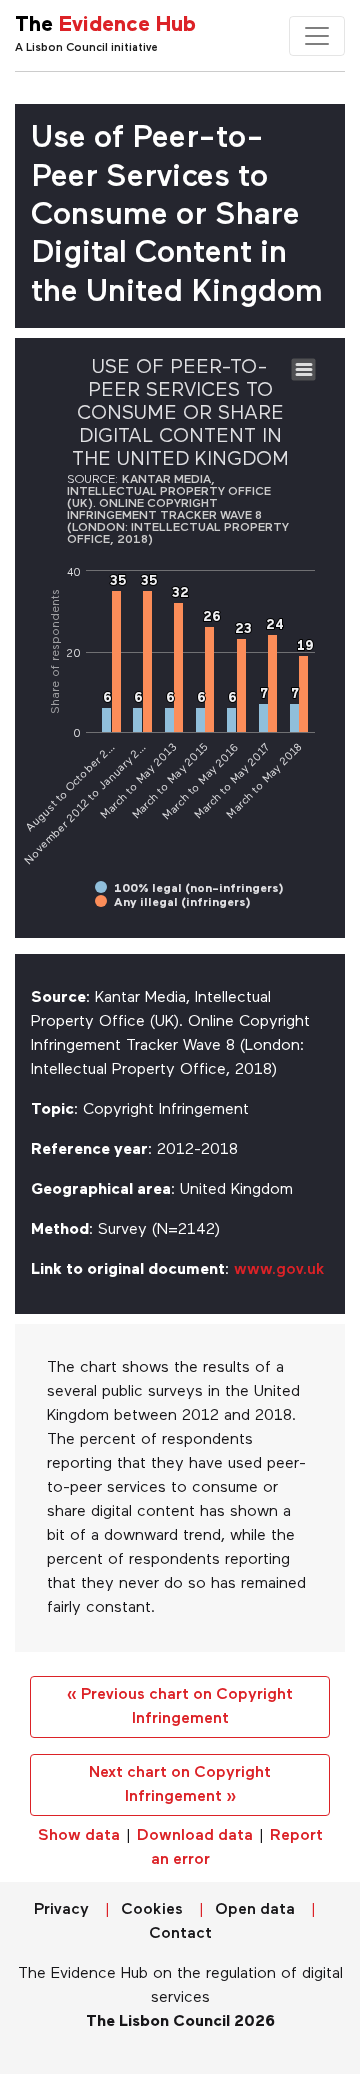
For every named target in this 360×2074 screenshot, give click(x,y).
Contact (180, 1934)
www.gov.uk (279, 1270)
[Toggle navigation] (317, 36)
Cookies (152, 1910)
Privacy (61, 1910)
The (105, 25)
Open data (255, 1910)
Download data (195, 1836)
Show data (79, 1836)
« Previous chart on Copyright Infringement (180, 1707)
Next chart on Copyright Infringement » (180, 1785)
